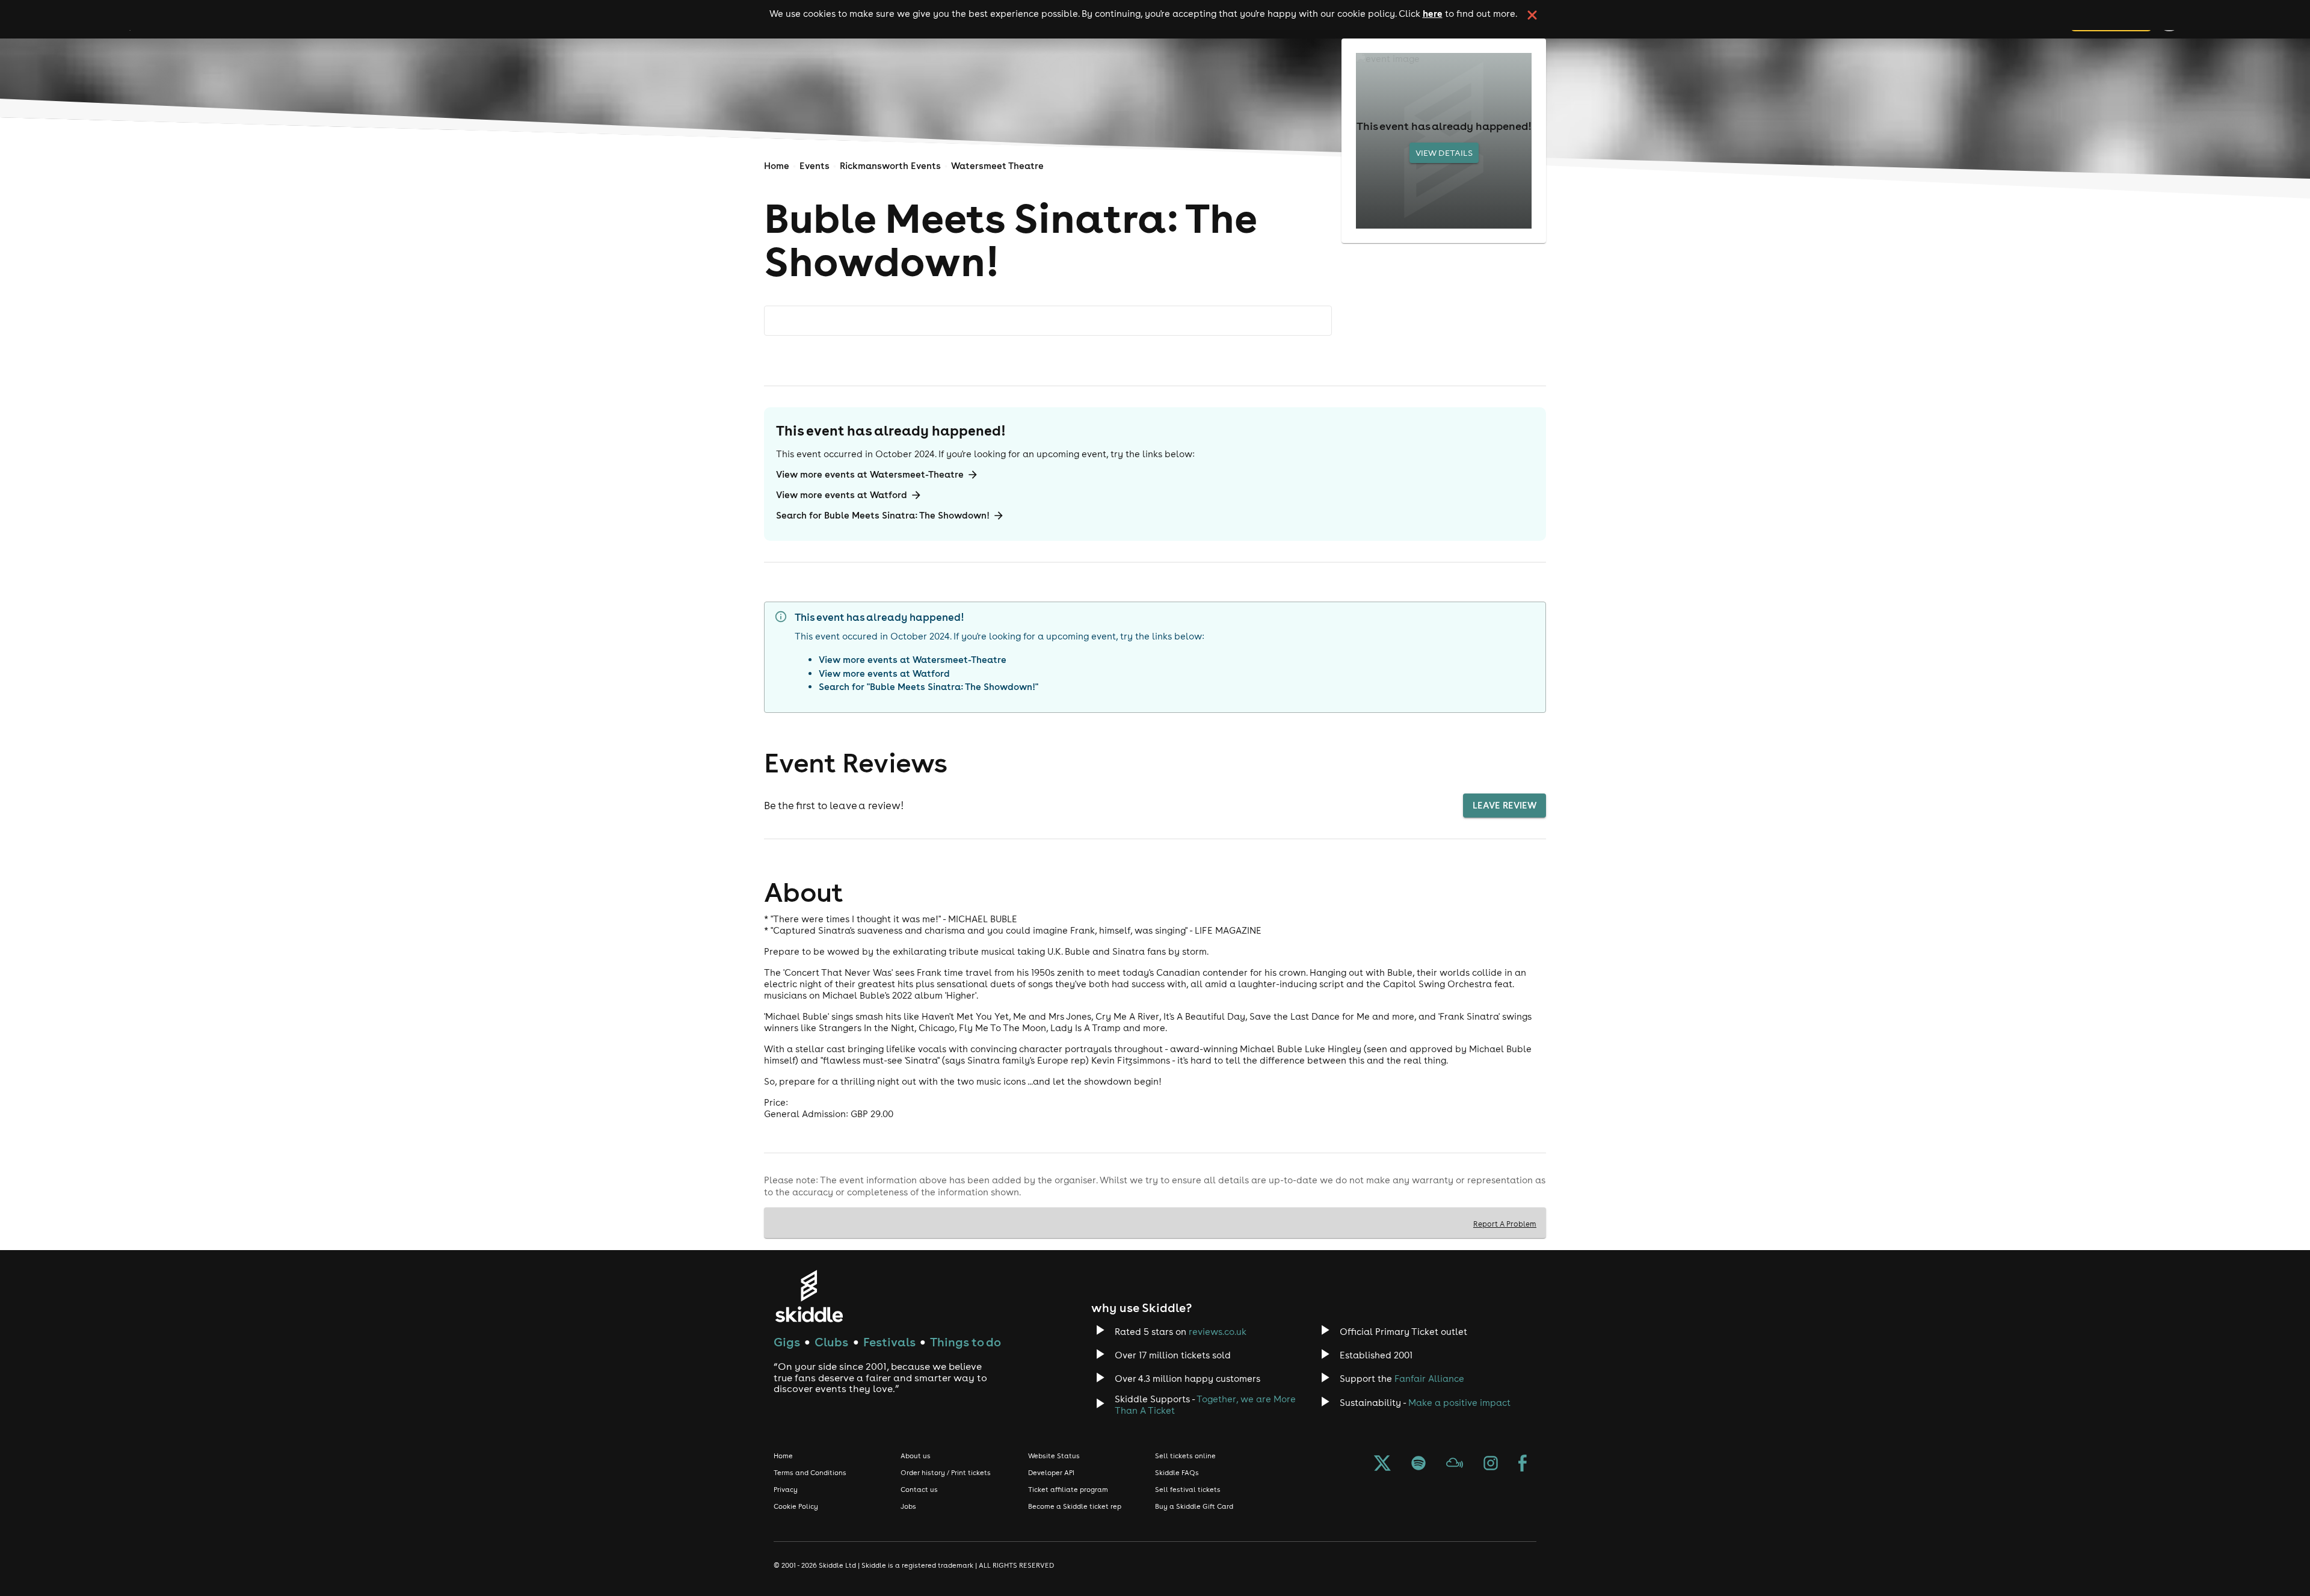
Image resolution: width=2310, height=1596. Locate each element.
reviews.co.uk (1218, 1332)
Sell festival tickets (1188, 1490)
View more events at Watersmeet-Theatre (870, 474)
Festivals (889, 1342)
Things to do (966, 1342)
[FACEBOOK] (1523, 1464)
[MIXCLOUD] (1455, 1464)
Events (815, 166)
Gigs (787, 1342)
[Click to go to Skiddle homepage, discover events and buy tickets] (809, 1296)
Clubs (831, 1342)
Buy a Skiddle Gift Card (1194, 1506)
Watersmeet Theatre (997, 166)
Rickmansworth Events (890, 166)
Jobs (908, 1506)
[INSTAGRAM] (1491, 1464)
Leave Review (1505, 805)
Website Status (1054, 1456)
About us (916, 1456)
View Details (1444, 153)
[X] (1382, 1464)
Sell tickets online (1185, 1456)
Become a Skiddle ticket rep (1075, 1506)
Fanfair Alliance (1429, 1379)
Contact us (919, 1490)
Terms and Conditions (810, 1473)
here (1433, 13)
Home (777, 166)
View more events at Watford (842, 495)
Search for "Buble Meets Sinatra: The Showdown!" (929, 687)
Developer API (1051, 1473)
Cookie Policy (796, 1506)
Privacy (786, 1490)
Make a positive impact (1459, 1403)
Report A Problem (1505, 1224)
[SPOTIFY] (1418, 1464)
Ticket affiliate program (1068, 1490)
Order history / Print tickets (946, 1473)
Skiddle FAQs (1177, 1473)
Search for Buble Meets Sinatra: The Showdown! (883, 515)
